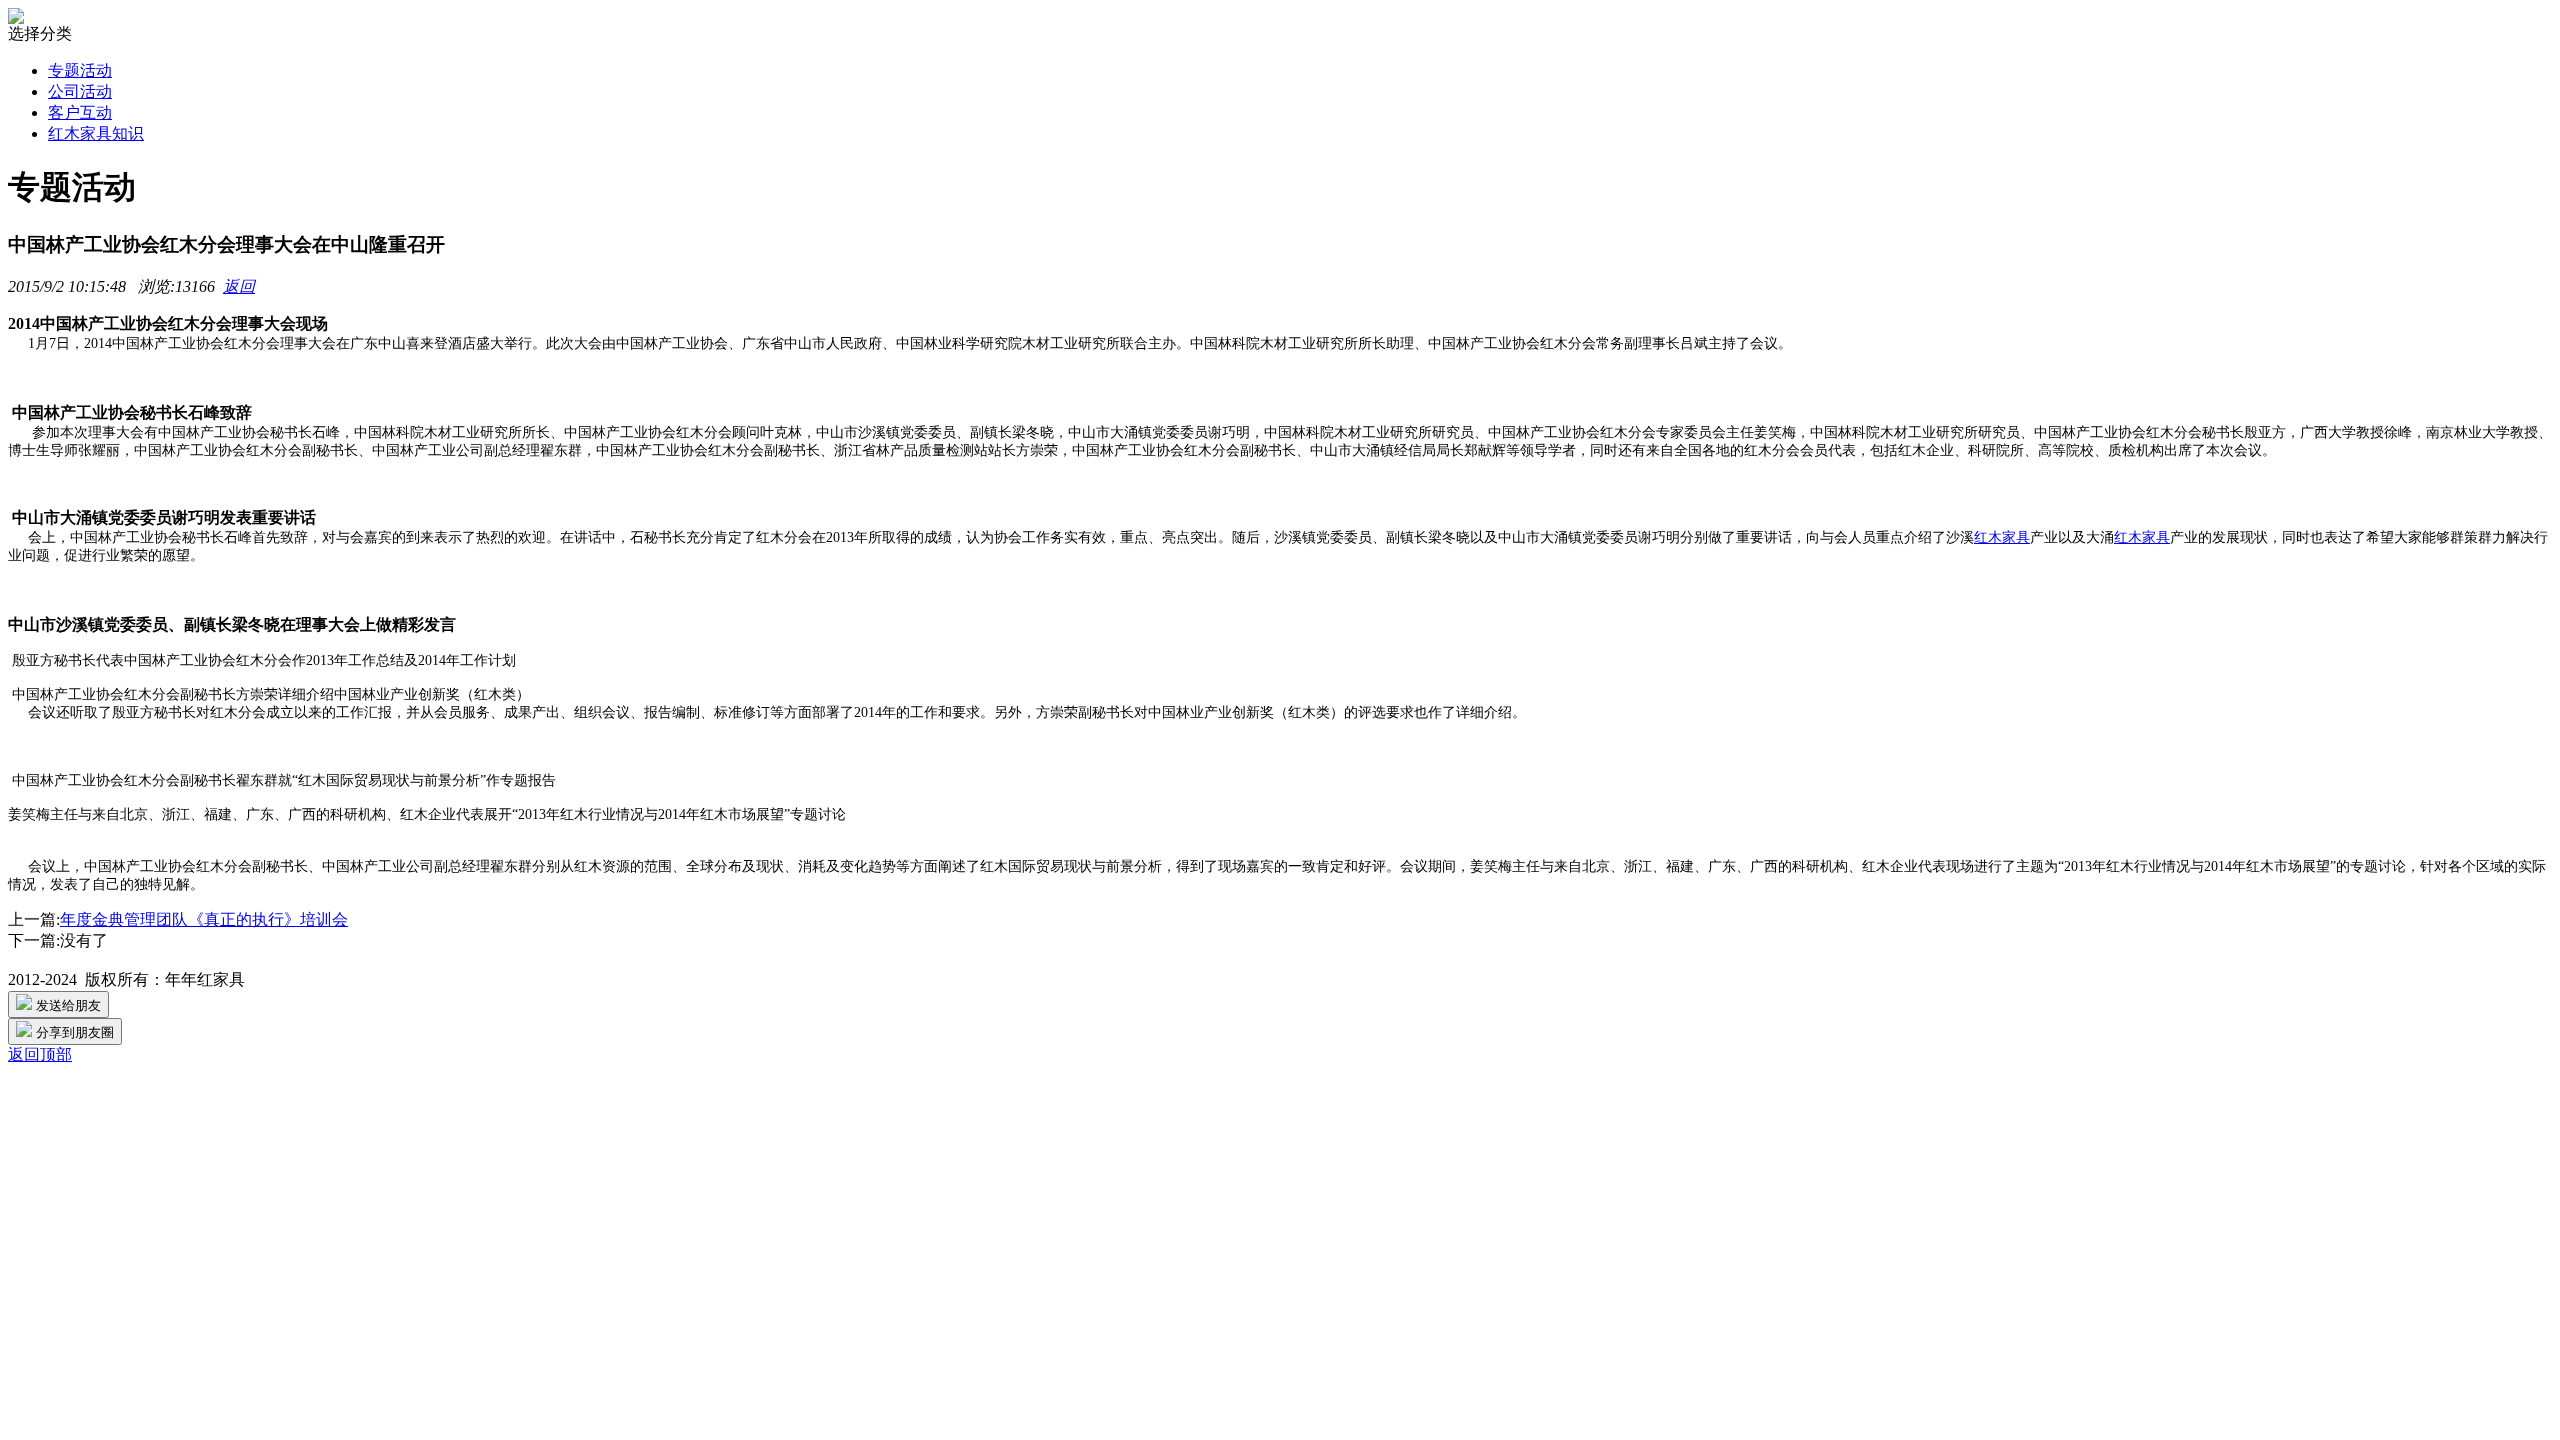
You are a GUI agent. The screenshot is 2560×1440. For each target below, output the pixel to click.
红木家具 (2002, 537)
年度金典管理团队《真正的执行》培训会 (204, 919)
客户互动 (80, 112)
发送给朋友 (66, 1005)
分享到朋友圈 (73, 1032)
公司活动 (80, 91)
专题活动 (80, 70)
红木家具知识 (96, 133)
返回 (239, 286)
